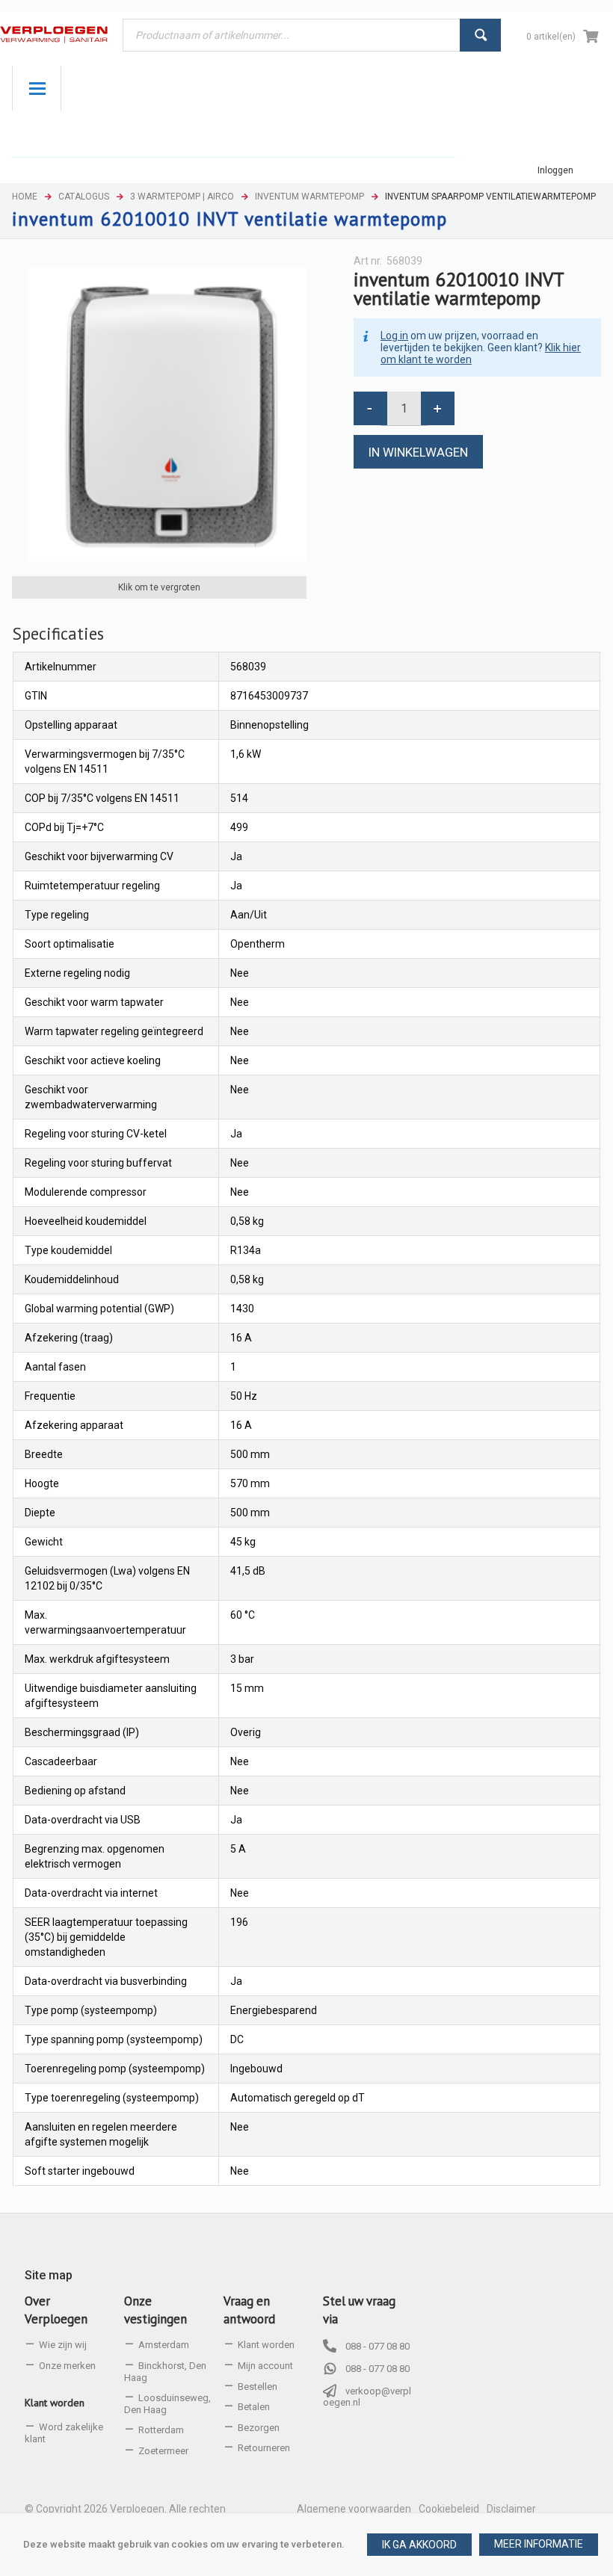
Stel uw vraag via (359, 2310)
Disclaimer (511, 2509)
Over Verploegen (56, 2310)
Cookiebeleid (449, 2509)
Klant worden (55, 2403)
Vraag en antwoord (249, 2310)
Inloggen (555, 170)
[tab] (58, 634)
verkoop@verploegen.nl (367, 2397)
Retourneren (264, 2448)
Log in (394, 336)
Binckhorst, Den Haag (165, 2372)
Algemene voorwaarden (354, 2509)
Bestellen (258, 2387)
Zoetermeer (163, 2451)
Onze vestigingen (155, 2310)
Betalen (254, 2407)
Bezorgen (259, 2428)
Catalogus (84, 197)
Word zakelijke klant (64, 2433)
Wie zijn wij (63, 2345)
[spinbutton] (404, 408)
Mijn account (265, 2366)
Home (25, 197)
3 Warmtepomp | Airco (182, 197)
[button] (539, 2545)
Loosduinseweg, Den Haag (167, 2404)
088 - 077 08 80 (378, 2346)
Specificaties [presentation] (58, 633)
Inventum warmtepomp (309, 197)
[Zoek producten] (480, 35)
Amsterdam (164, 2345)
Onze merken (67, 2366)
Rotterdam (161, 2430)
